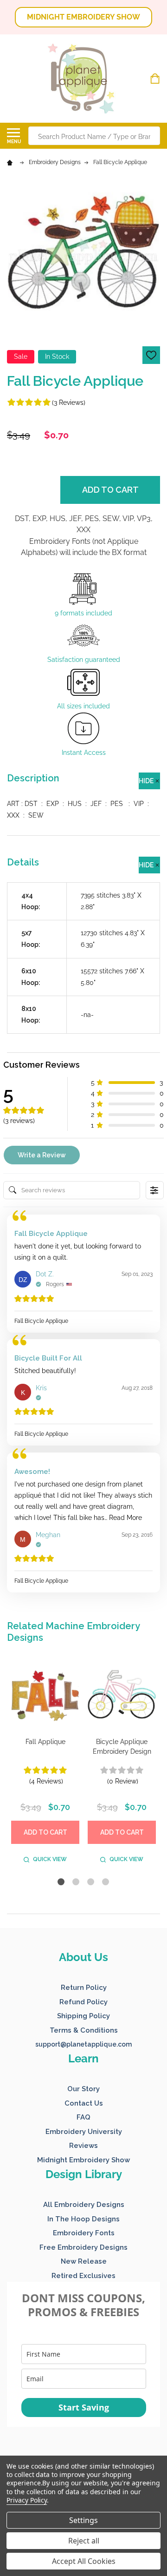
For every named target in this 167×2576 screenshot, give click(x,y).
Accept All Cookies (84, 2561)
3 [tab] (91, 1882)
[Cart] (156, 79)
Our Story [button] (83, 2089)
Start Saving (84, 2407)
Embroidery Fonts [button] (84, 2233)
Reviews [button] (83, 2146)
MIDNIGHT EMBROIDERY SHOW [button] (83, 17)
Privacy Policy (27, 2500)
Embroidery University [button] (84, 2132)
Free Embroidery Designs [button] (83, 2247)
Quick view (50, 1859)
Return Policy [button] (84, 1988)
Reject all (84, 2541)
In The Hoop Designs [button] (83, 2219)
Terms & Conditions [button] (84, 2030)
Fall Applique (45, 1742)
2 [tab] (76, 1882)
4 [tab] (106, 1882)
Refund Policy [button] (83, 2002)
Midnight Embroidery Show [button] (83, 2160)
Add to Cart (110, 490)
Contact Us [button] (84, 2103)
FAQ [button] (83, 2117)
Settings (83, 2520)
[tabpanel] (45, 1765)
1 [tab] (61, 1882)
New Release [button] (84, 2261)
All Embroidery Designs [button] (84, 2205)
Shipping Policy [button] (83, 2016)
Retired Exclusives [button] (83, 2276)
